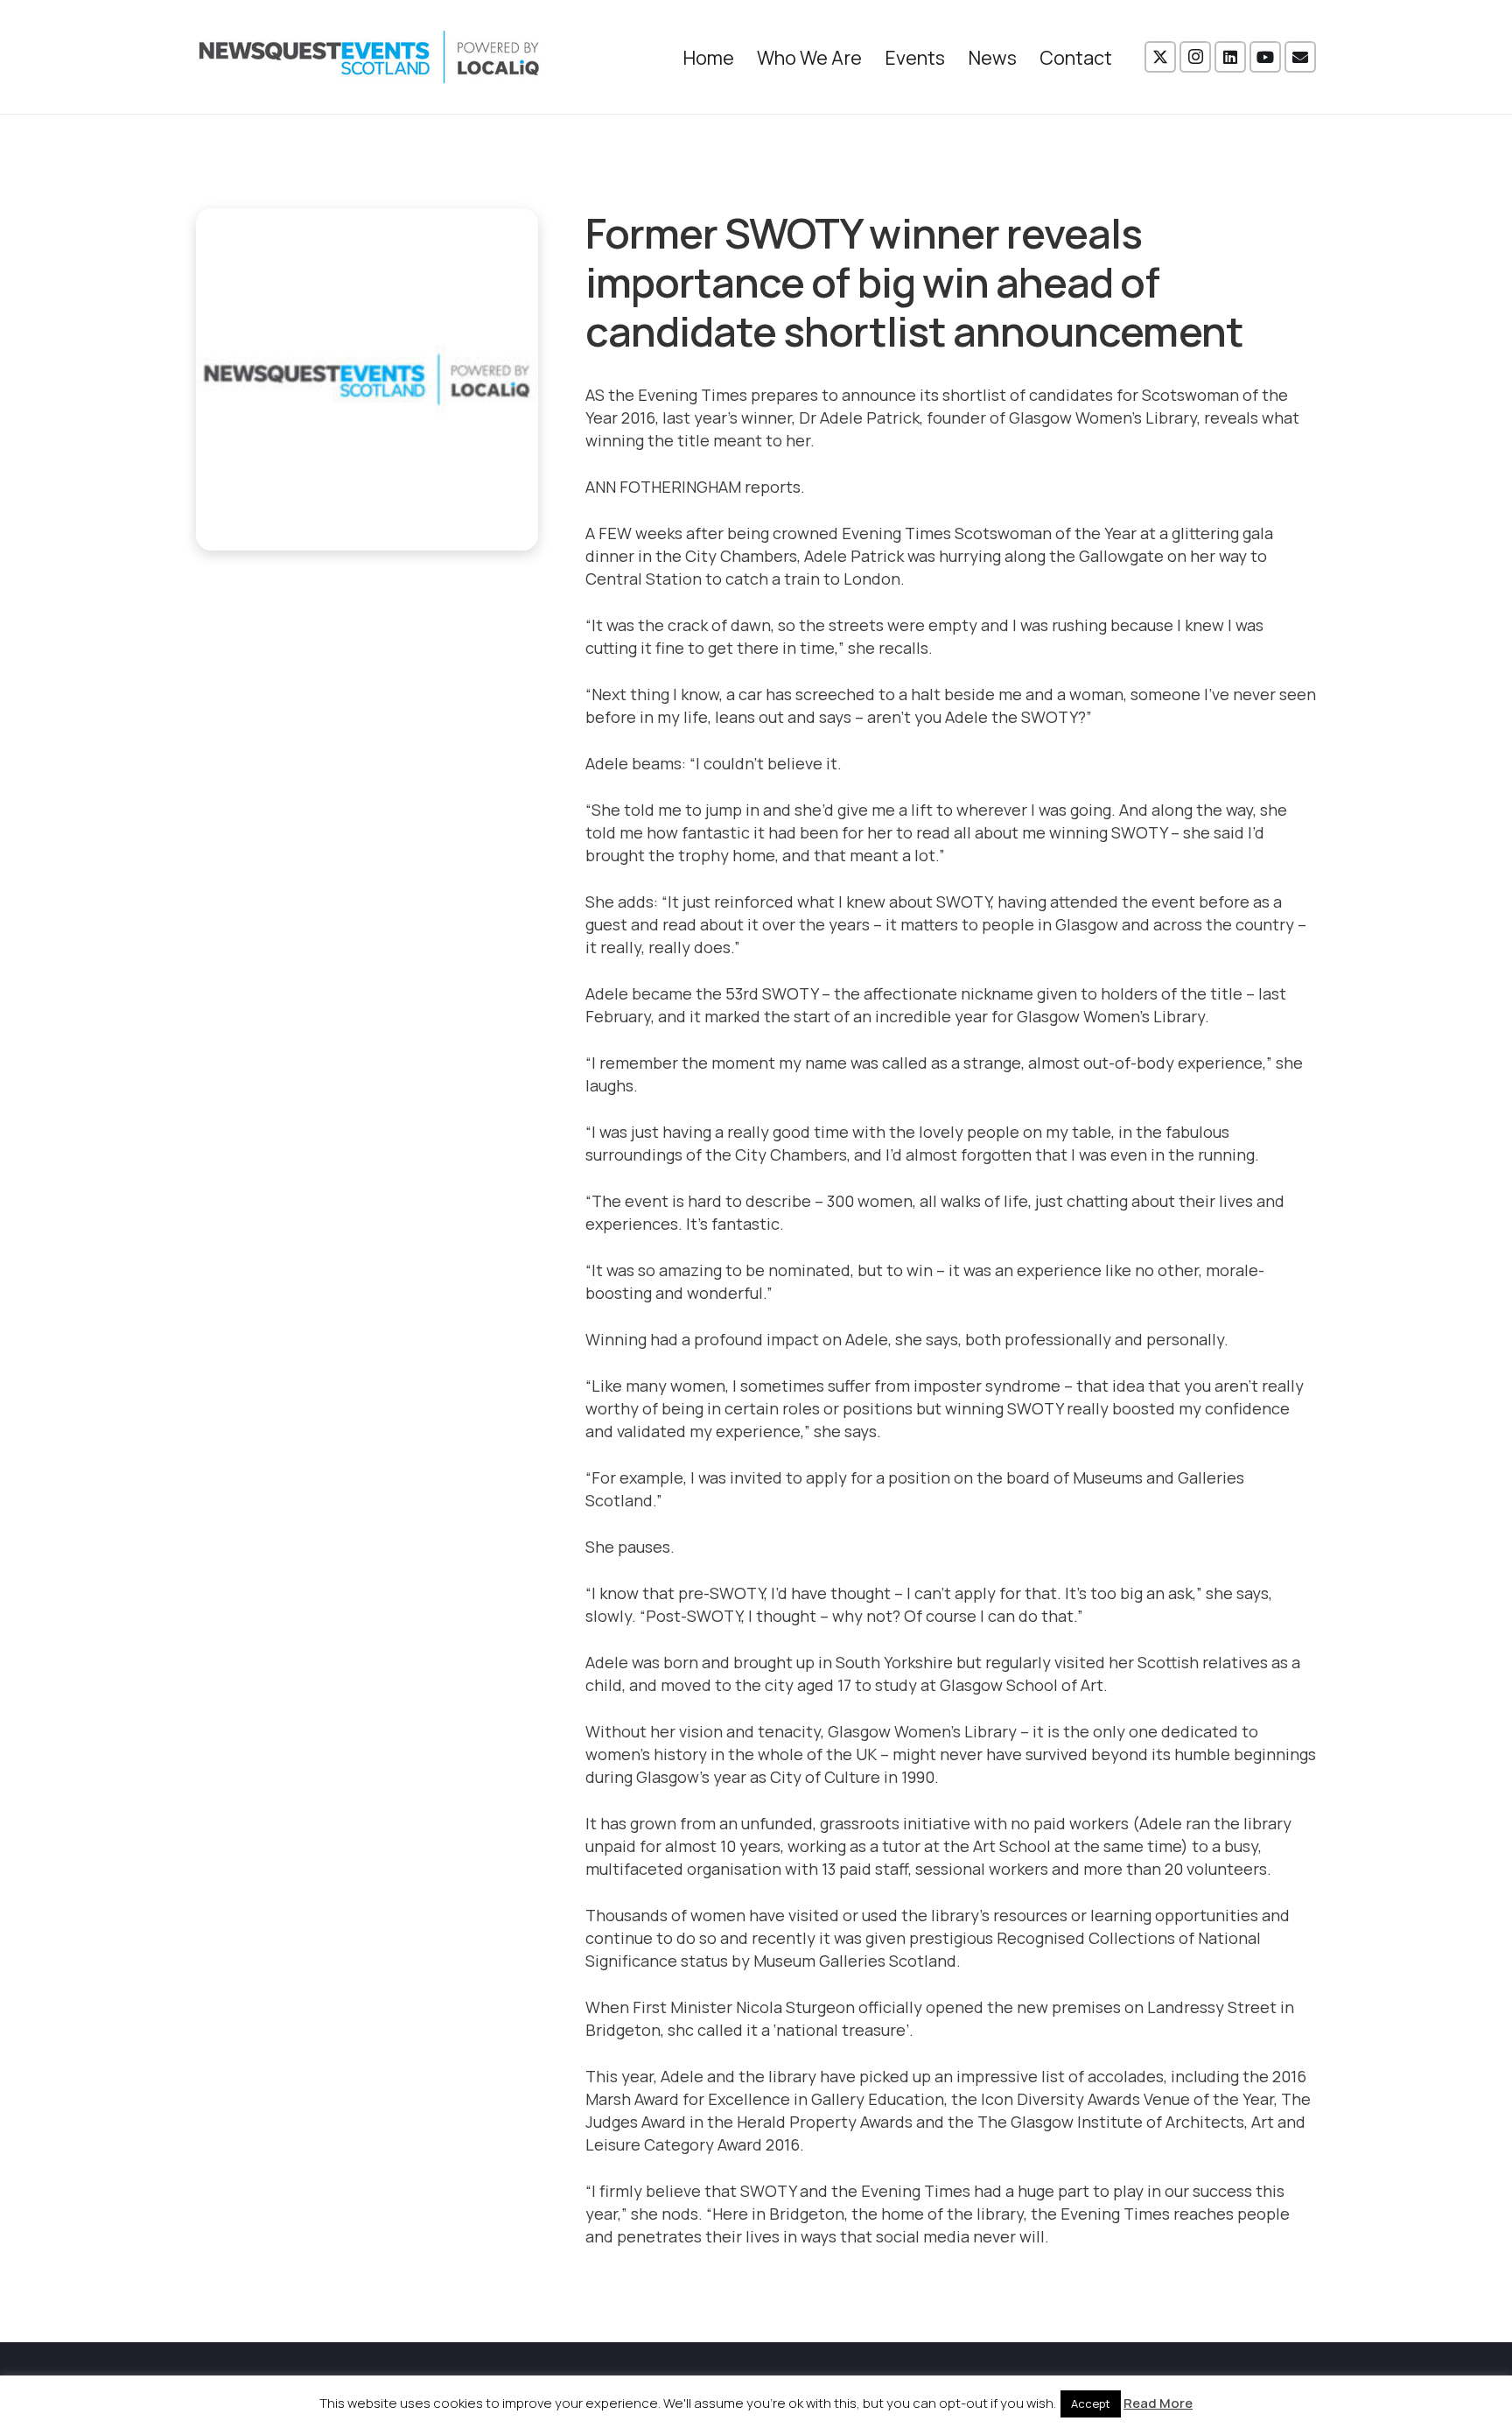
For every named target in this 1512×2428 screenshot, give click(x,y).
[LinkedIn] (1230, 57)
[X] (1160, 57)
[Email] (1300, 57)
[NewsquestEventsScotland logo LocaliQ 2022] (369, 57)
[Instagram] (1195, 57)
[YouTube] (1265, 57)
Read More (1158, 2403)
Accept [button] (1091, 2403)
